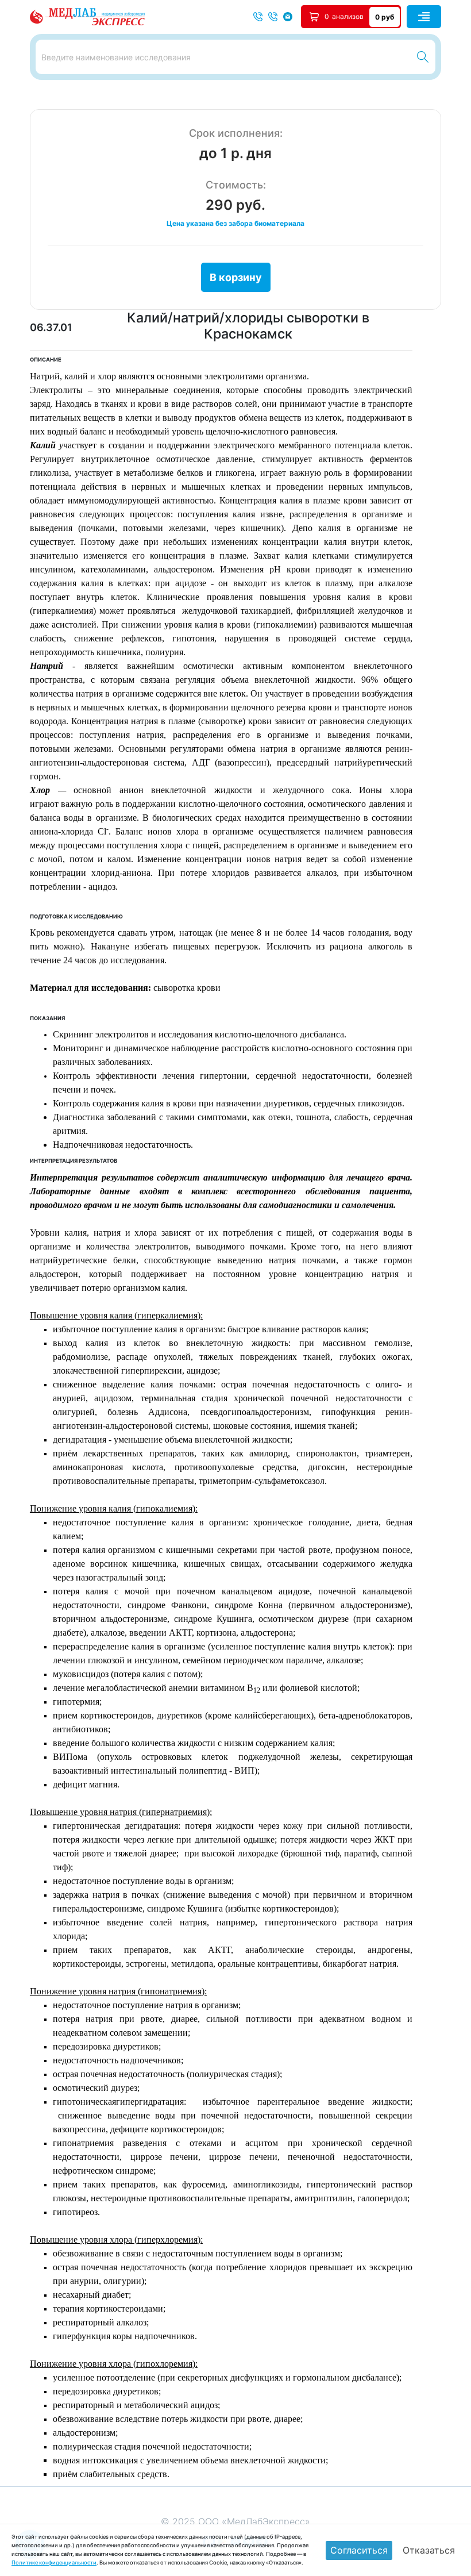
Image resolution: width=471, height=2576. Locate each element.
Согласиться (359, 2550)
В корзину (236, 277)
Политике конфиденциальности (54, 2562)
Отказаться (429, 2550)
